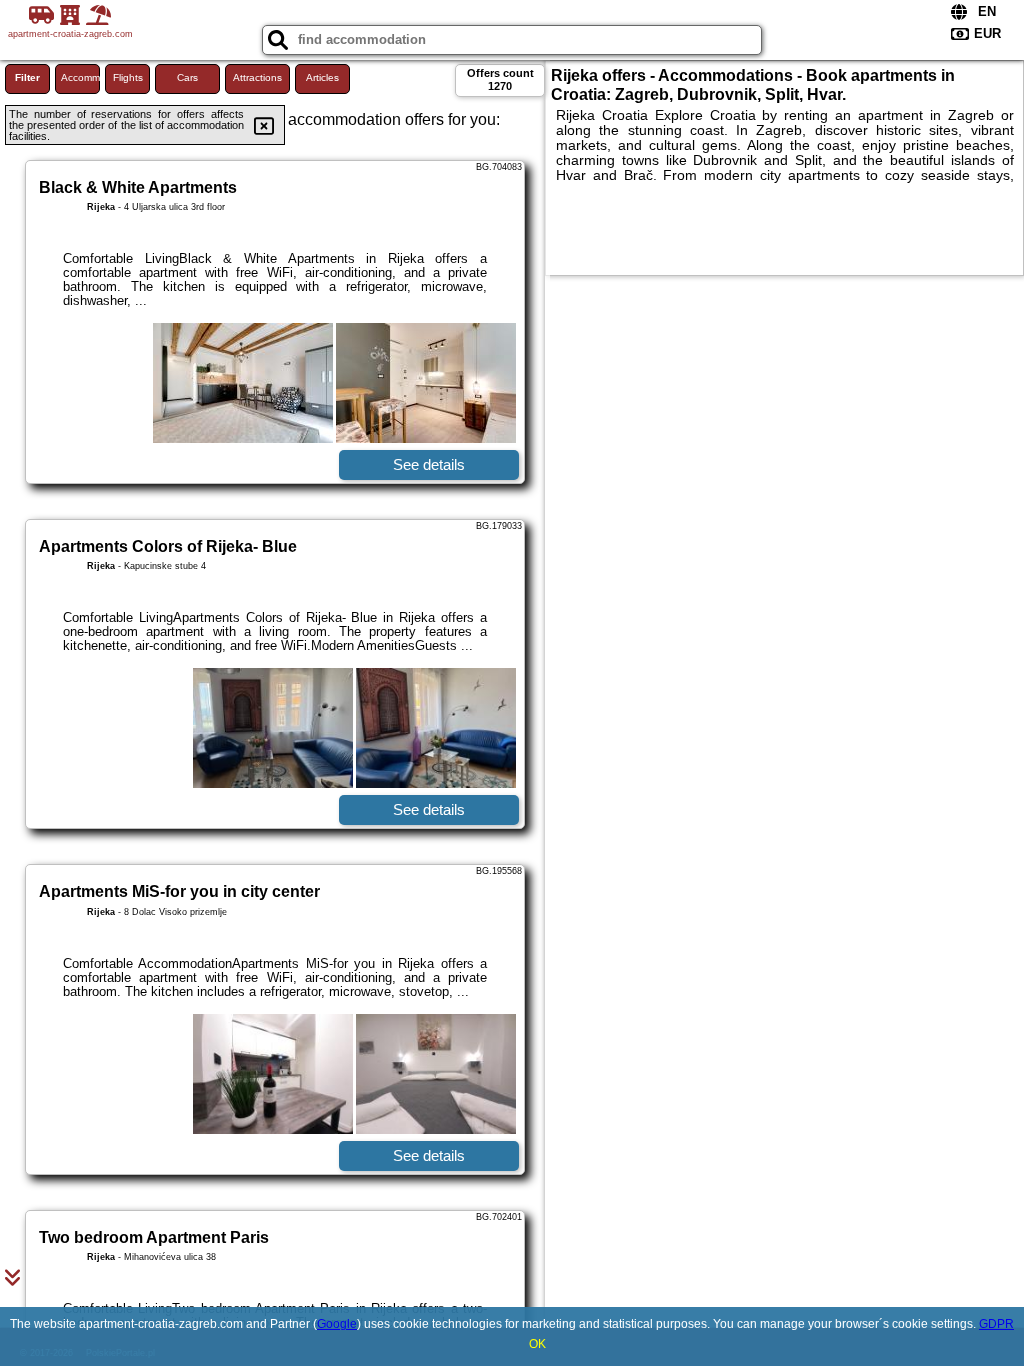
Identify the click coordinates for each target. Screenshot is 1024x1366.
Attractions (257, 77)
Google (337, 1324)
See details (429, 464)
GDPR (996, 1324)
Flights (128, 77)
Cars (187, 77)
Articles (322, 77)
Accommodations (80, 77)
